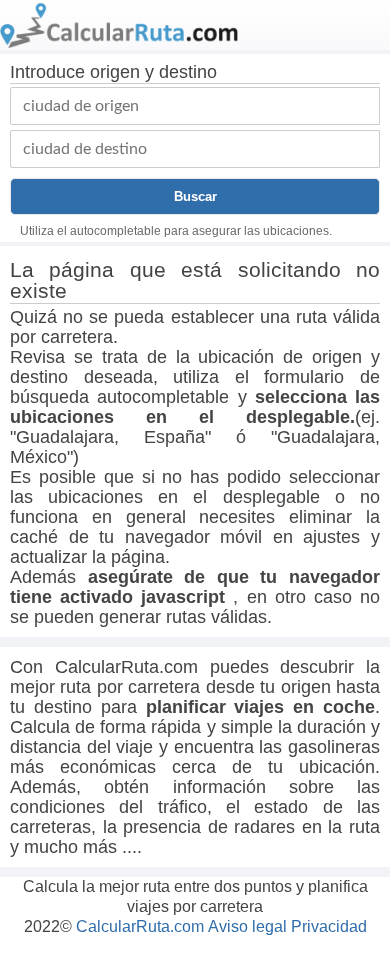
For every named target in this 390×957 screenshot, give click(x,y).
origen (115, 72)
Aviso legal (247, 926)
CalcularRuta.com (140, 926)
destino (188, 72)
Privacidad (329, 926)
